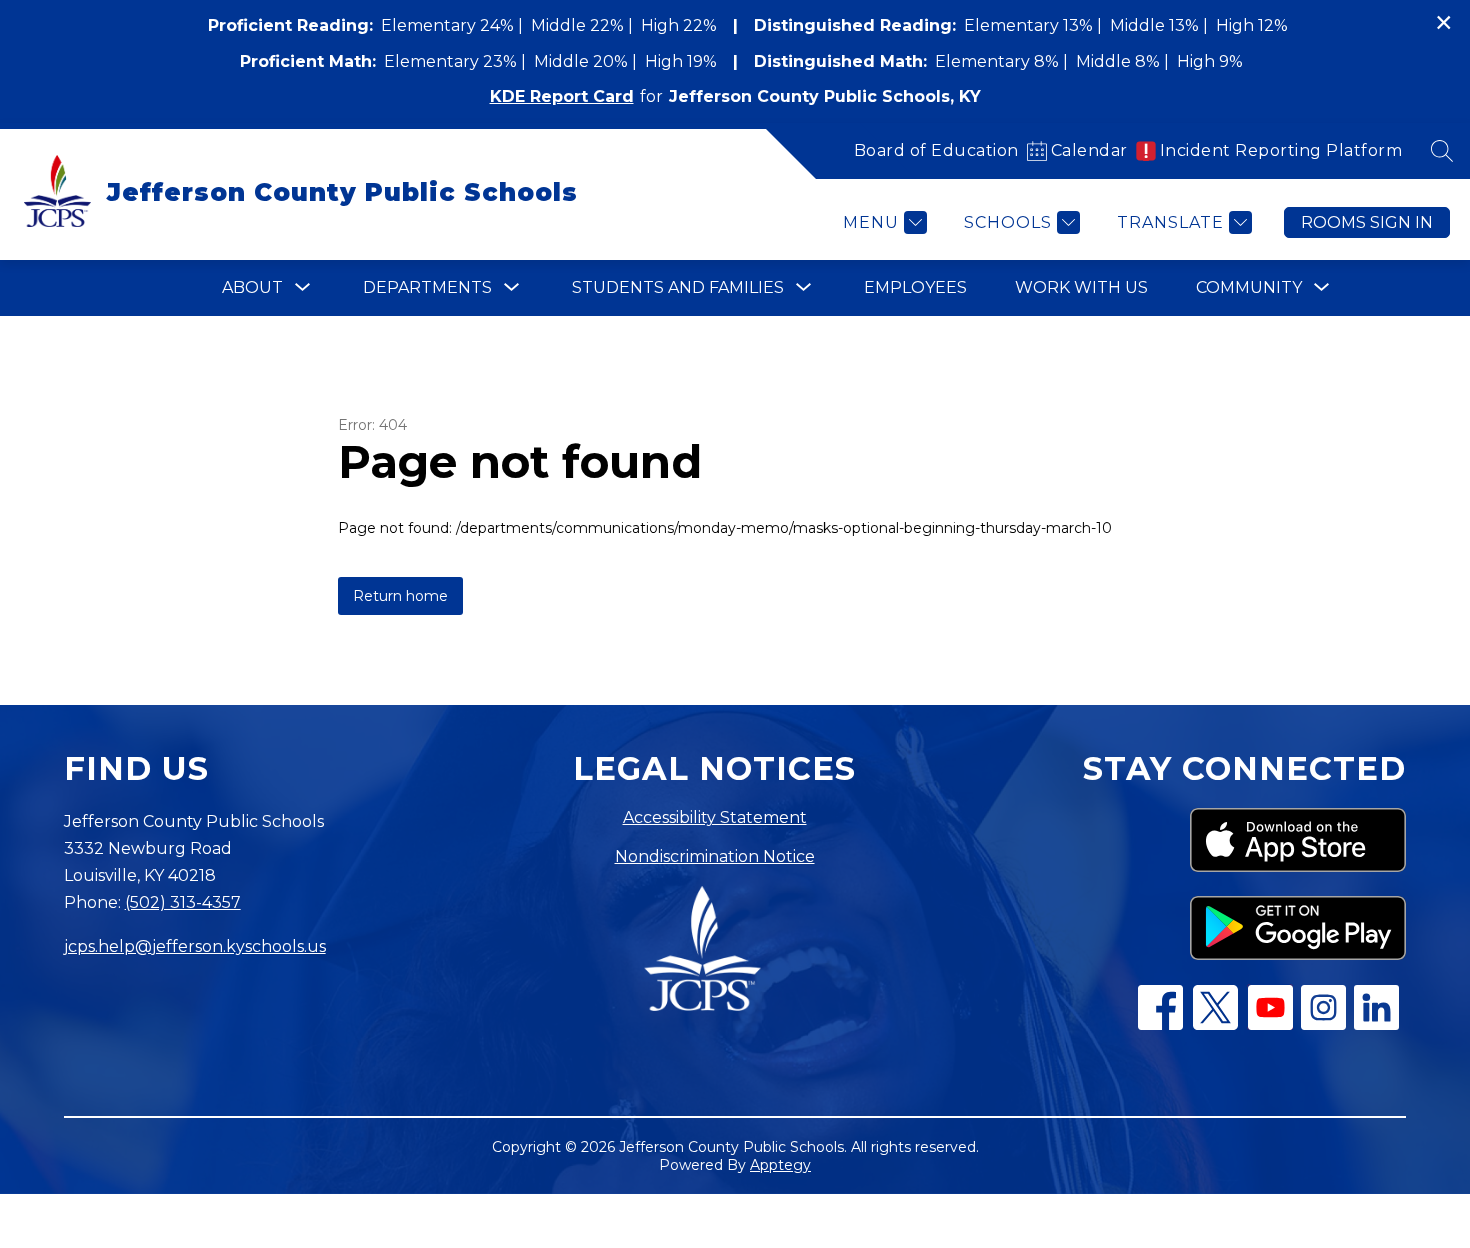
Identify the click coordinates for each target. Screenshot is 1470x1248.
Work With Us (1081, 287)
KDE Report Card (562, 96)
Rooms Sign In (1367, 222)
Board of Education (936, 150)
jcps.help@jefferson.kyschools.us (195, 946)
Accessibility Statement (715, 817)
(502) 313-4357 (183, 902)
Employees (915, 287)
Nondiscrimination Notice (715, 856)
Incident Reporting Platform (1281, 150)
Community (1249, 287)
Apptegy (780, 1165)
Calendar (1089, 150)
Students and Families (678, 287)
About (252, 287)
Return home (400, 596)
